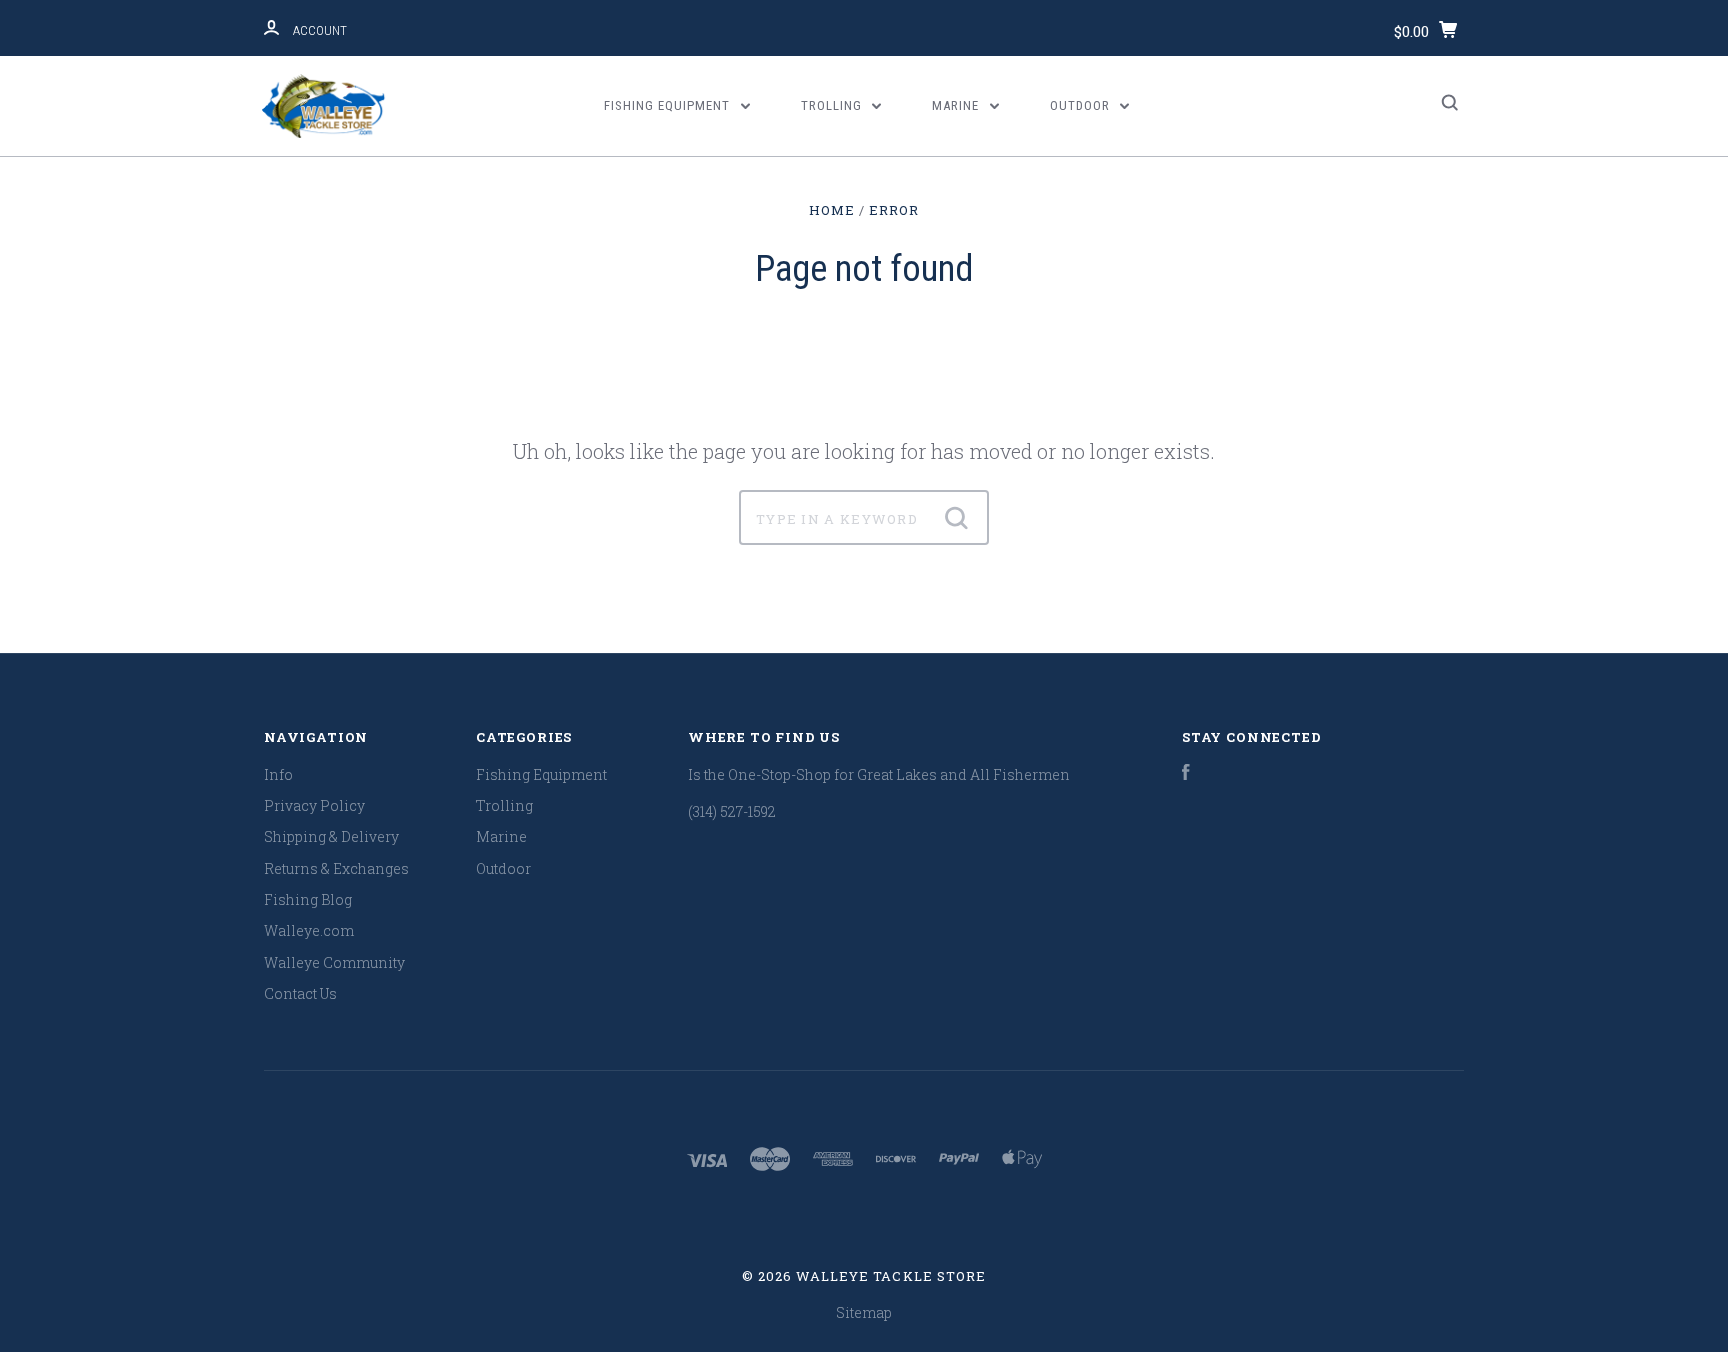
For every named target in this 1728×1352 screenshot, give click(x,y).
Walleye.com (309, 930)
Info (278, 774)
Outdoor (1082, 105)
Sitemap (864, 1312)
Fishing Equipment (669, 105)
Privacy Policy (314, 805)
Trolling (833, 105)
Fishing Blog (308, 899)
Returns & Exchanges (336, 868)
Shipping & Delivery (331, 836)
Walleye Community (334, 962)
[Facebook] (1186, 774)
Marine (957, 105)
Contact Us (300, 993)
